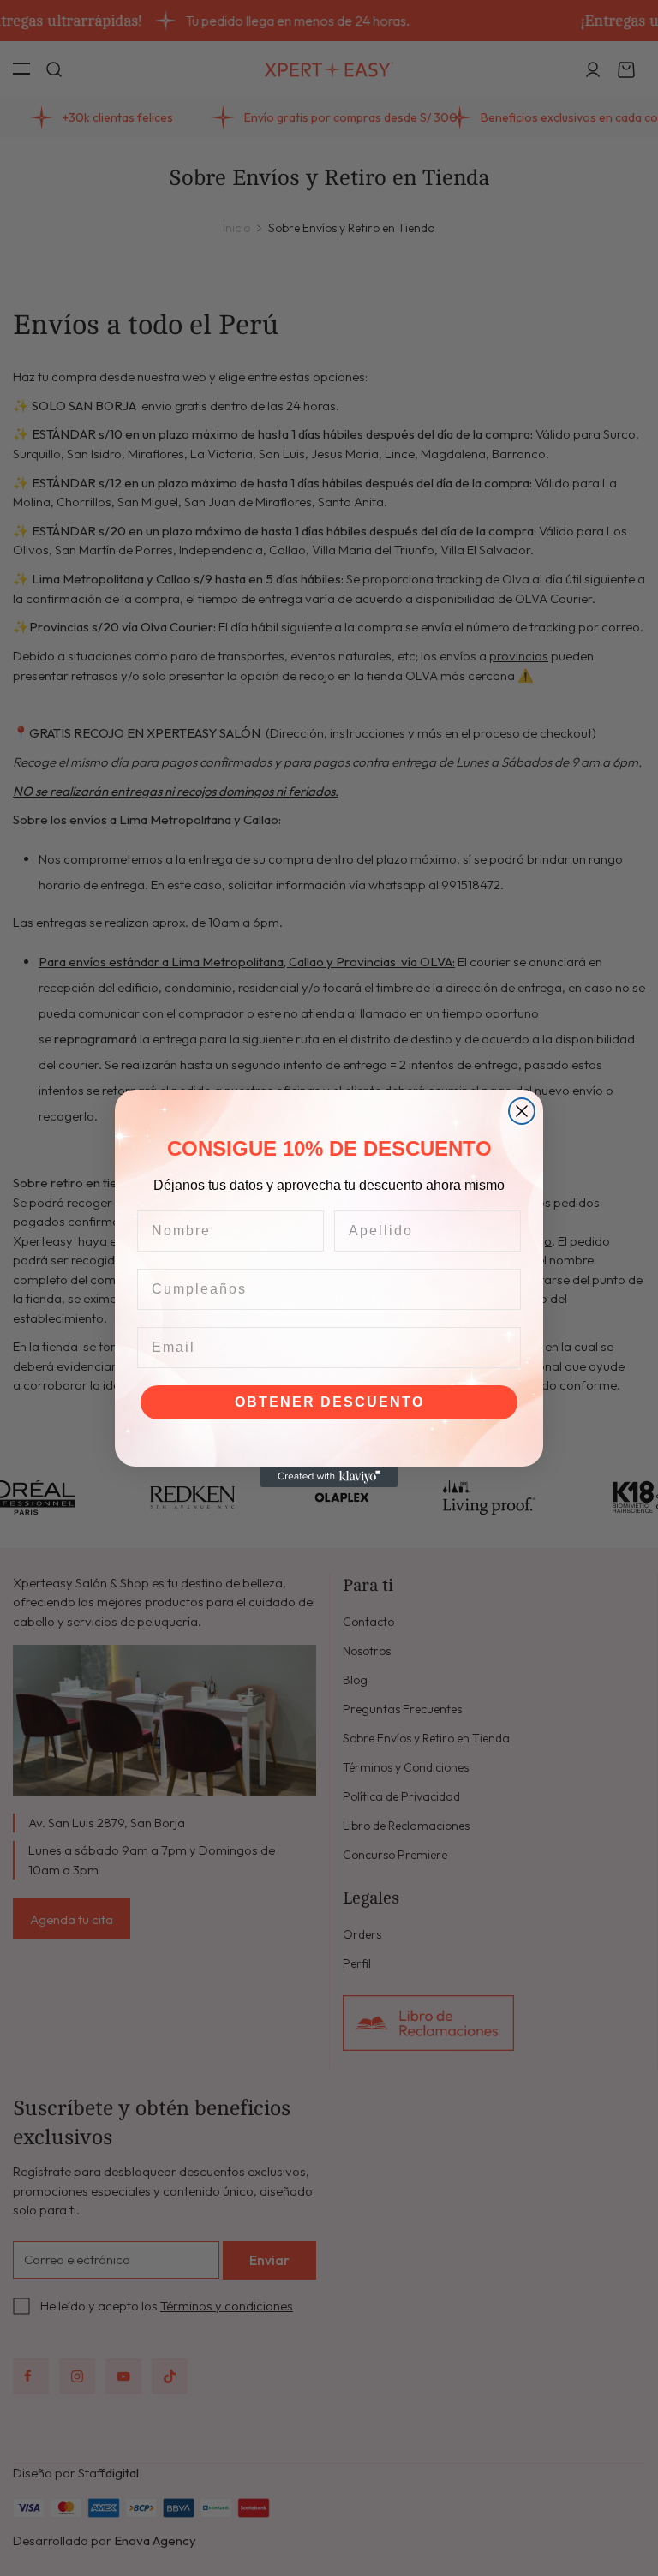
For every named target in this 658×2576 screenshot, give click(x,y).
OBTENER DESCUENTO (329, 1402)
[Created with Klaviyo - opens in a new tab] (329, 1477)
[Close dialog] (522, 1111)
